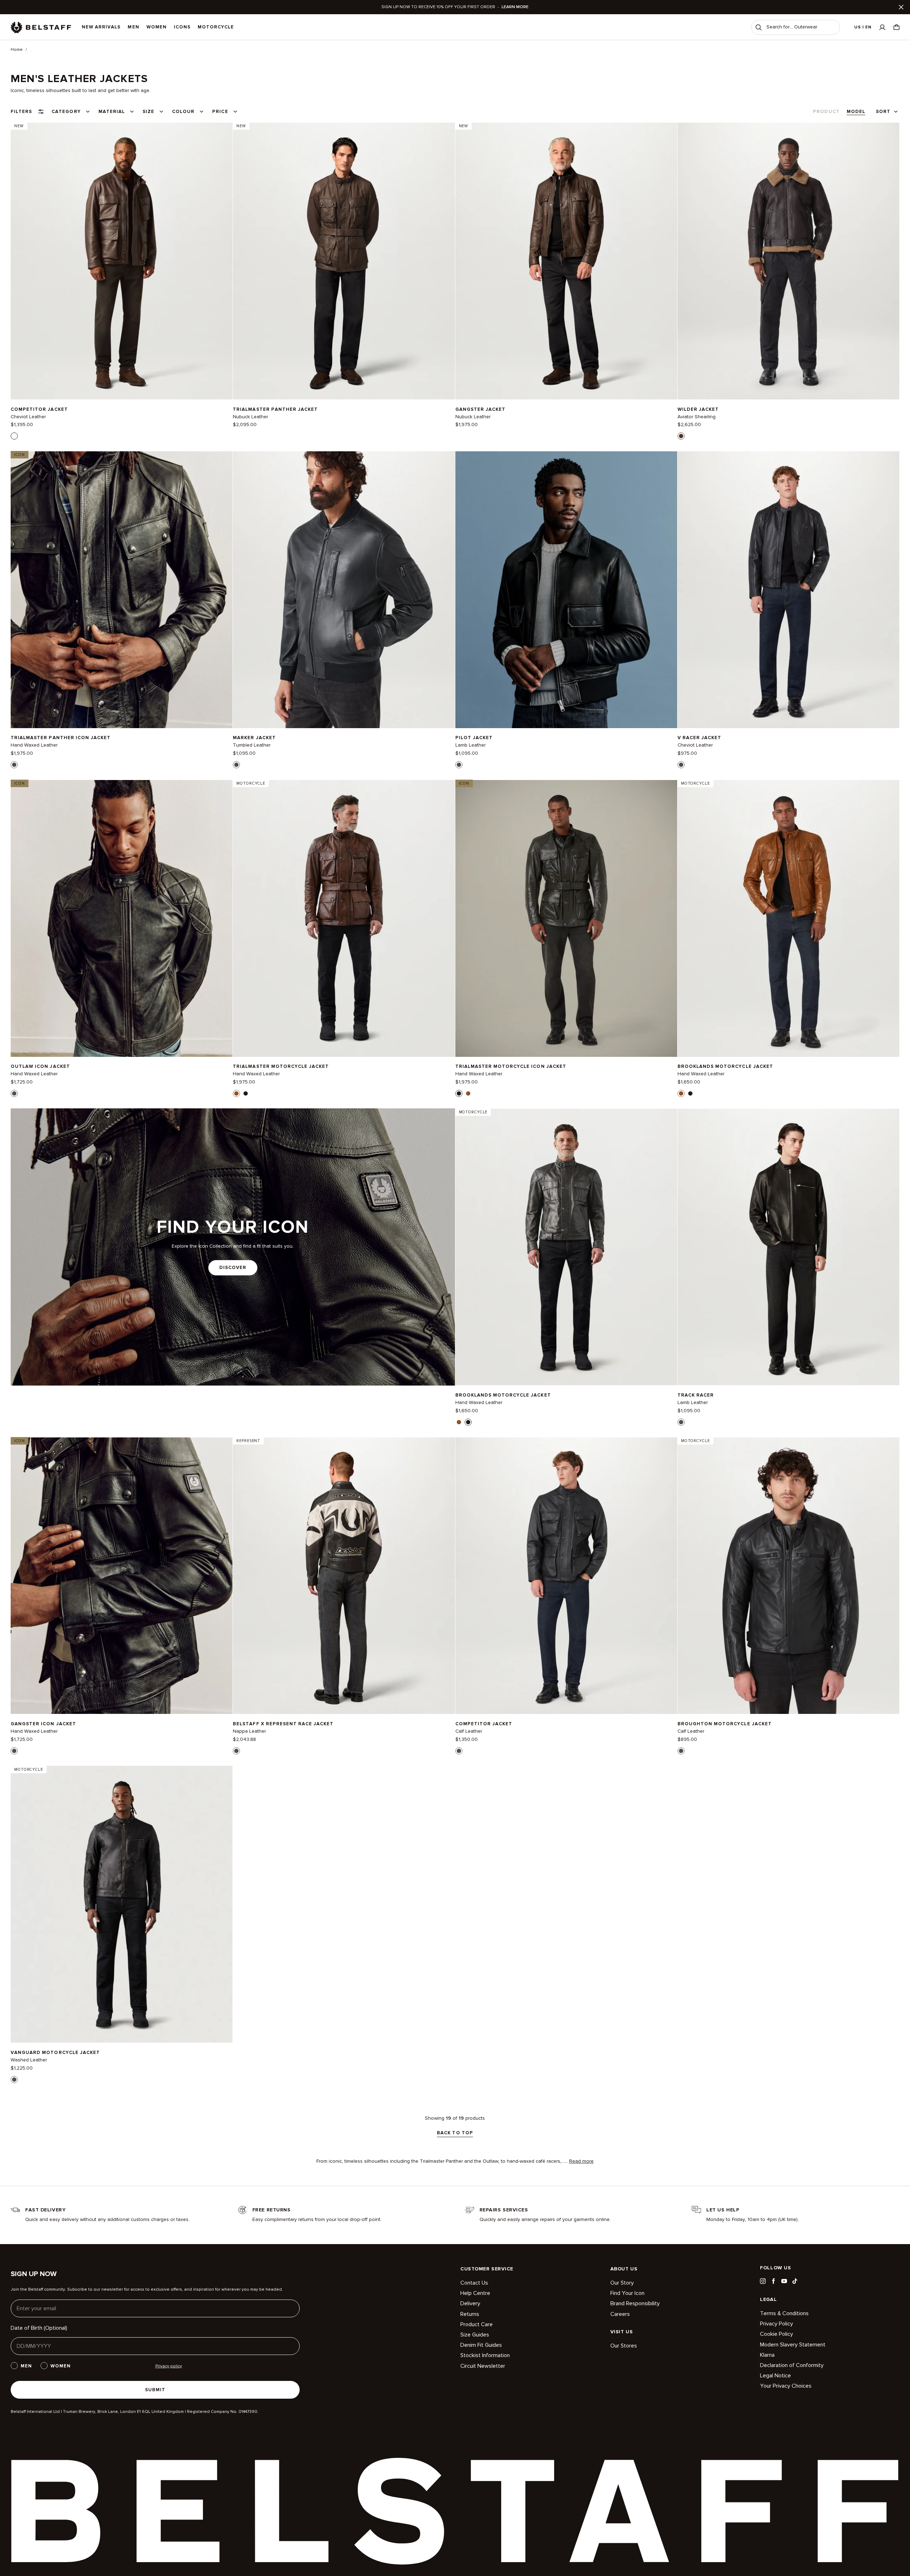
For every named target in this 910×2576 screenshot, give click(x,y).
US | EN (863, 27)
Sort (883, 112)
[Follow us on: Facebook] (773, 2281)
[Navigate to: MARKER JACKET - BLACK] (344, 590)
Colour (183, 112)
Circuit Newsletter (483, 2366)
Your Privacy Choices (786, 2386)
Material (112, 112)
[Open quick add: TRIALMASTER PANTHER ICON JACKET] (14, 765)
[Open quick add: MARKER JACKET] (236, 765)
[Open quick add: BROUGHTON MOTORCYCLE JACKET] (681, 1751)
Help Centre (475, 2293)
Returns (470, 2314)
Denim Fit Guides (481, 2345)
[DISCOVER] (233, 1247)
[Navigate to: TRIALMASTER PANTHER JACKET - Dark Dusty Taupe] (344, 261)
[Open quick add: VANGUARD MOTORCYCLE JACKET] (14, 2080)
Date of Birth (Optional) (39, 2328)
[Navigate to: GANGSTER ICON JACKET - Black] (122, 1576)
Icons (182, 27)
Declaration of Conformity (792, 2365)
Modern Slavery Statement (793, 2345)
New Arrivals (101, 27)
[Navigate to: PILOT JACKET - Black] (566, 590)
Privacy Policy (777, 2324)
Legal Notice (775, 2376)
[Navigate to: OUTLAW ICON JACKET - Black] (122, 918)
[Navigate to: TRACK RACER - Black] (788, 1247)
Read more (581, 2161)
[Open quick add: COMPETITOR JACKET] (14, 436)
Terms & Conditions (784, 2314)
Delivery (470, 2303)
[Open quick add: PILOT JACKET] (459, 765)
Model (856, 112)
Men (133, 27)
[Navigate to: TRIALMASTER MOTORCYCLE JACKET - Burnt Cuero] (344, 918)
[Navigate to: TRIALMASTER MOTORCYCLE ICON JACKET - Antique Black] (566, 918)
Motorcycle (216, 27)
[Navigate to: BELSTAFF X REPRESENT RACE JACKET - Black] (344, 1576)
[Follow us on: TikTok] (795, 2281)
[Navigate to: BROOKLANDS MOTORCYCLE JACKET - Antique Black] (566, 1247)
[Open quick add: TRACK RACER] (681, 1422)
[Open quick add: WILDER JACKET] (681, 436)
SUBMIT (155, 2390)
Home (17, 50)
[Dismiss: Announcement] (901, 7)
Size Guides (475, 2335)
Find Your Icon (627, 2293)
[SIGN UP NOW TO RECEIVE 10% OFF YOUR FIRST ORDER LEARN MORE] (455, 7)
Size (148, 112)
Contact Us (474, 2283)
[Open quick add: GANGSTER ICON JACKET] (14, 1751)
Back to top (455, 2133)
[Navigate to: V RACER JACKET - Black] (788, 590)
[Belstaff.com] (41, 27)
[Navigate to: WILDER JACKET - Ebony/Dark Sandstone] (788, 261)
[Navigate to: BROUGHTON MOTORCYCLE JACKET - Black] (788, 1576)
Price (220, 112)
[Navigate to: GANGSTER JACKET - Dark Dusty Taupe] (566, 261)
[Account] (882, 27)
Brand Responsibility (635, 2303)
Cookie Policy (777, 2334)
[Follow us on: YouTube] (784, 2281)
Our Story (622, 2283)
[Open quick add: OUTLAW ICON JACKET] (14, 1093)
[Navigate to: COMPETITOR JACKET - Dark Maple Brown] (122, 261)
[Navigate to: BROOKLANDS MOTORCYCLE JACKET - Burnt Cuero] (788, 918)
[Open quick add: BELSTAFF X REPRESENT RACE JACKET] (236, 1751)
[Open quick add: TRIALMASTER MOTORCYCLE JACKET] (236, 1093)
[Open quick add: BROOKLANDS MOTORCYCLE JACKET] (681, 1093)
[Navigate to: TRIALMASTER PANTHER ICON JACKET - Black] (122, 590)
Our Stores (624, 2346)
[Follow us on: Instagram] (763, 2281)
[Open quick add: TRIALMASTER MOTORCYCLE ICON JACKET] (459, 1093)
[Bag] (896, 27)
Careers (620, 2314)
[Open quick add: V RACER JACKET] (681, 765)
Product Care (477, 2324)
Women (157, 27)
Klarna (767, 2355)
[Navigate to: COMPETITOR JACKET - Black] (566, 1576)
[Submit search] (759, 27)
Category (66, 112)
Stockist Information (485, 2355)
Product (826, 112)
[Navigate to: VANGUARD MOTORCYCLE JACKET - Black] (122, 1904)
